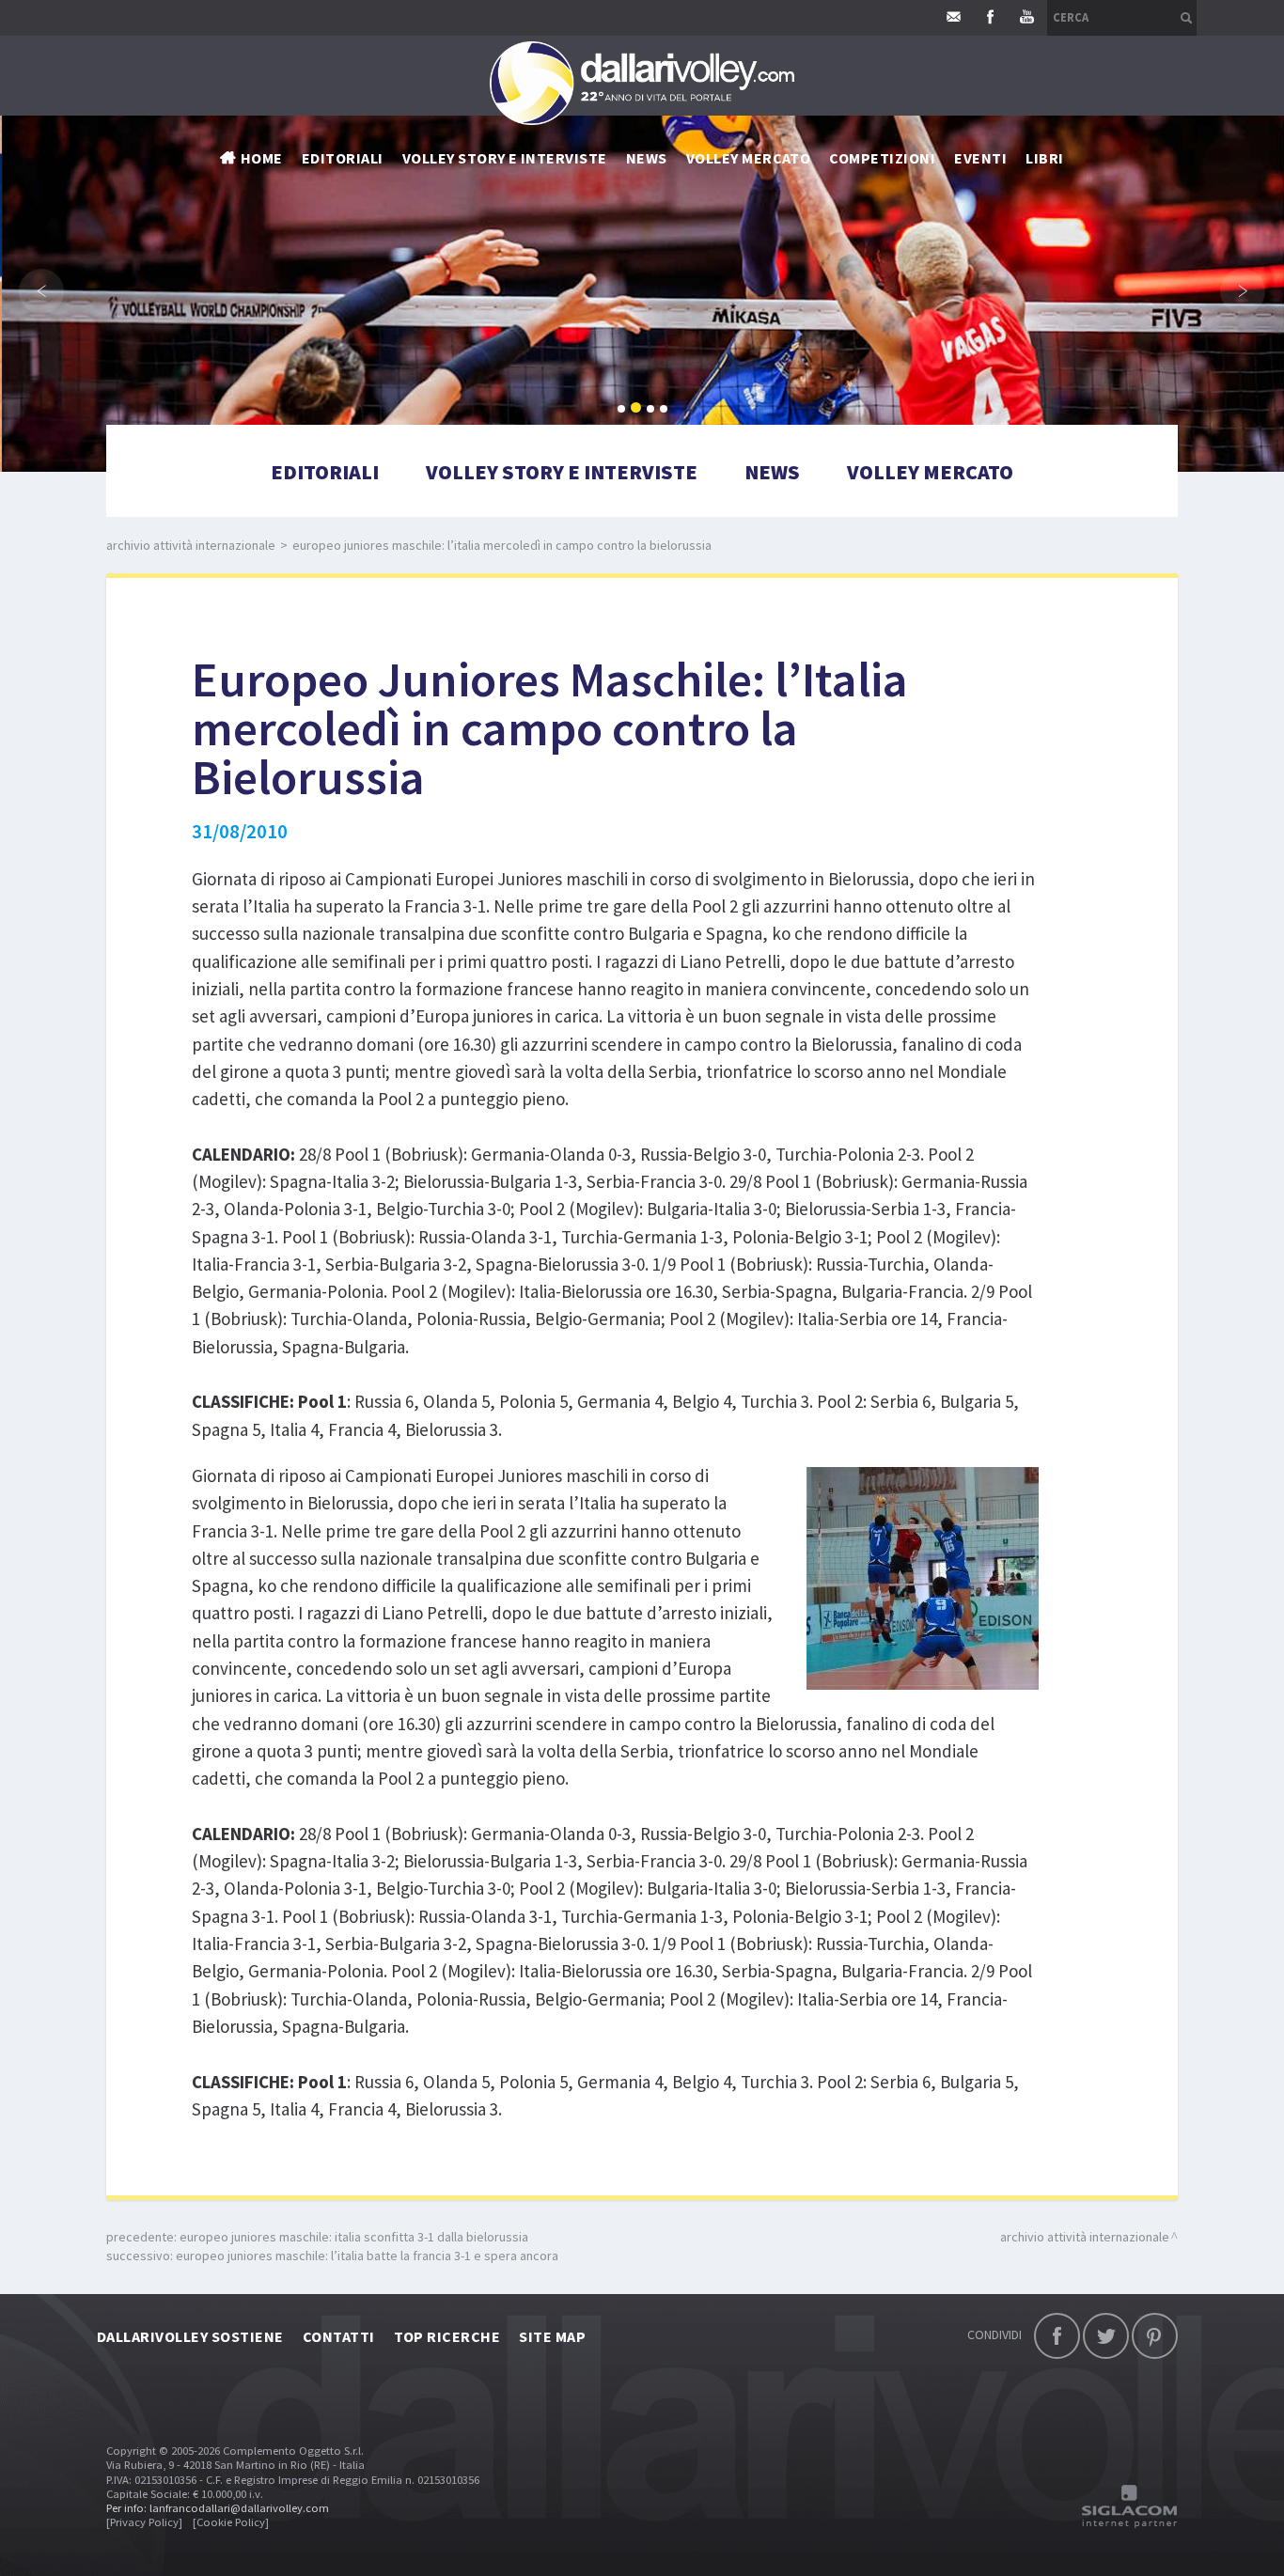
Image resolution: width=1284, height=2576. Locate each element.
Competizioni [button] (882, 158)
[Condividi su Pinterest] (1155, 2336)
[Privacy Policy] (144, 2522)
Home (262, 158)
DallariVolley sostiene (190, 2336)
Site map (552, 2336)
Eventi (980, 158)
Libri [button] (1044, 158)
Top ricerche (447, 2336)
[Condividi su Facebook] (1057, 2336)
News (772, 472)
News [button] (647, 158)
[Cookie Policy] (231, 2522)
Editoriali (343, 158)
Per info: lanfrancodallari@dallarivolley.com (218, 2508)
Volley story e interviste (505, 158)
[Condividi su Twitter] (1106, 2336)
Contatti (339, 2336)
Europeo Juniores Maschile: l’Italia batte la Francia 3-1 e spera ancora (367, 2256)
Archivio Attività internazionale (191, 545)
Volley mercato (749, 158)
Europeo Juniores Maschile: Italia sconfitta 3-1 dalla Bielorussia (354, 2237)
